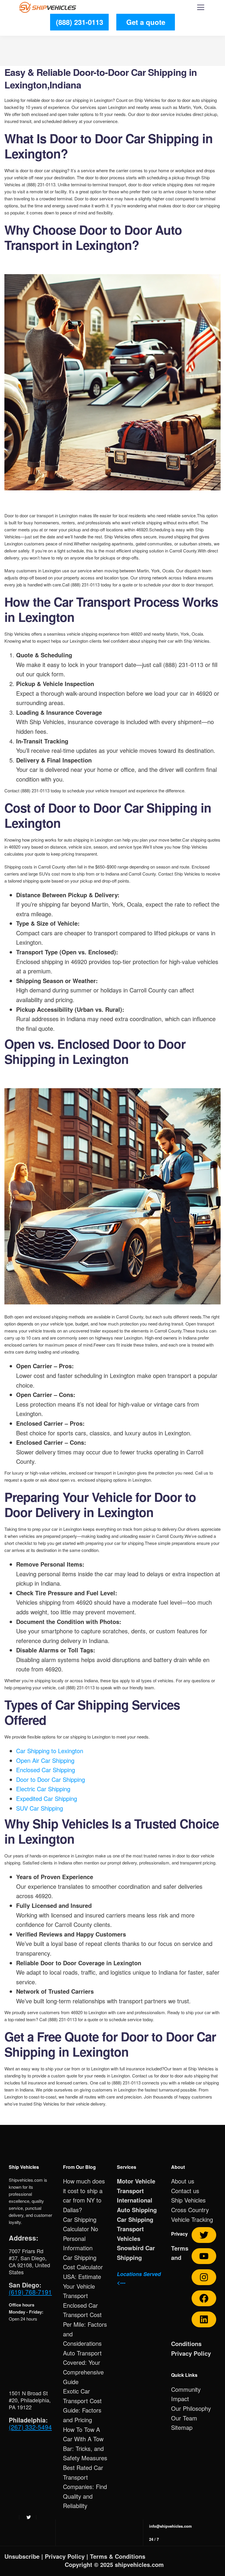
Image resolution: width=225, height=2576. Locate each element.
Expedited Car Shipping (47, 1798)
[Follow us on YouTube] (204, 2256)
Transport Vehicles (130, 2234)
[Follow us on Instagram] (204, 2277)
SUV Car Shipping (40, 1808)
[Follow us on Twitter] (204, 2235)
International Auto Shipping (137, 2205)
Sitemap (182, 2427)
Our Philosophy (191, 2408)
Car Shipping (135, 2219)
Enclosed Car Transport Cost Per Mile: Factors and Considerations (85, 2324)
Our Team (184, 2418)
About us (183, 2181)
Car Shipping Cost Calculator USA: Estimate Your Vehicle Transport (83, 2276)
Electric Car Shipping (43, 1789)
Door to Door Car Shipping (51, 1779)
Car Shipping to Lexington (50, 1751)
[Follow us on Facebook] (204, 2298)
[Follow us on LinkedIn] (204, 2319)
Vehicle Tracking (192, 2219)
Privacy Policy (191, 2353)
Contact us (185, 2191)
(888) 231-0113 (80, 22)
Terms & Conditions (118, 2556)
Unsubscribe (22, 2556)
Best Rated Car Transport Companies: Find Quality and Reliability (85, 2487)
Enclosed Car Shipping (46, 1770)
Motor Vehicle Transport (136, 2186)
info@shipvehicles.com (171, 2526)
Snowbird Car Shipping (136, 2253)
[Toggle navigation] (201, 8)
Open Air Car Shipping (45, 1760)
